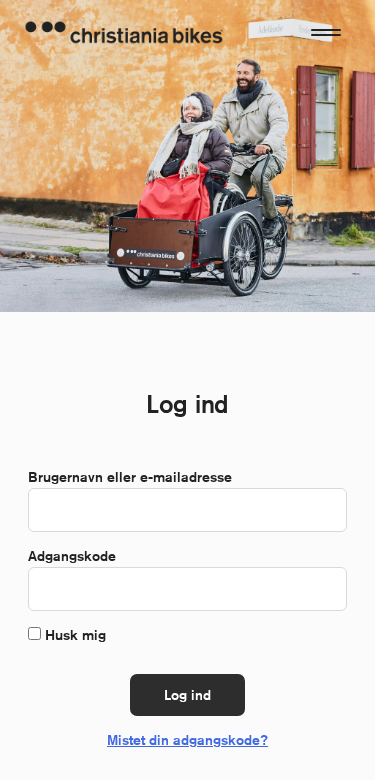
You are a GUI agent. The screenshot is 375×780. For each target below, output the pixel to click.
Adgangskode (76, 556)
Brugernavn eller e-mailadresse (134, 477)
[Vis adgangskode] (321, 589)
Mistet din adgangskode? (187, 740)
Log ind (187, 695)
